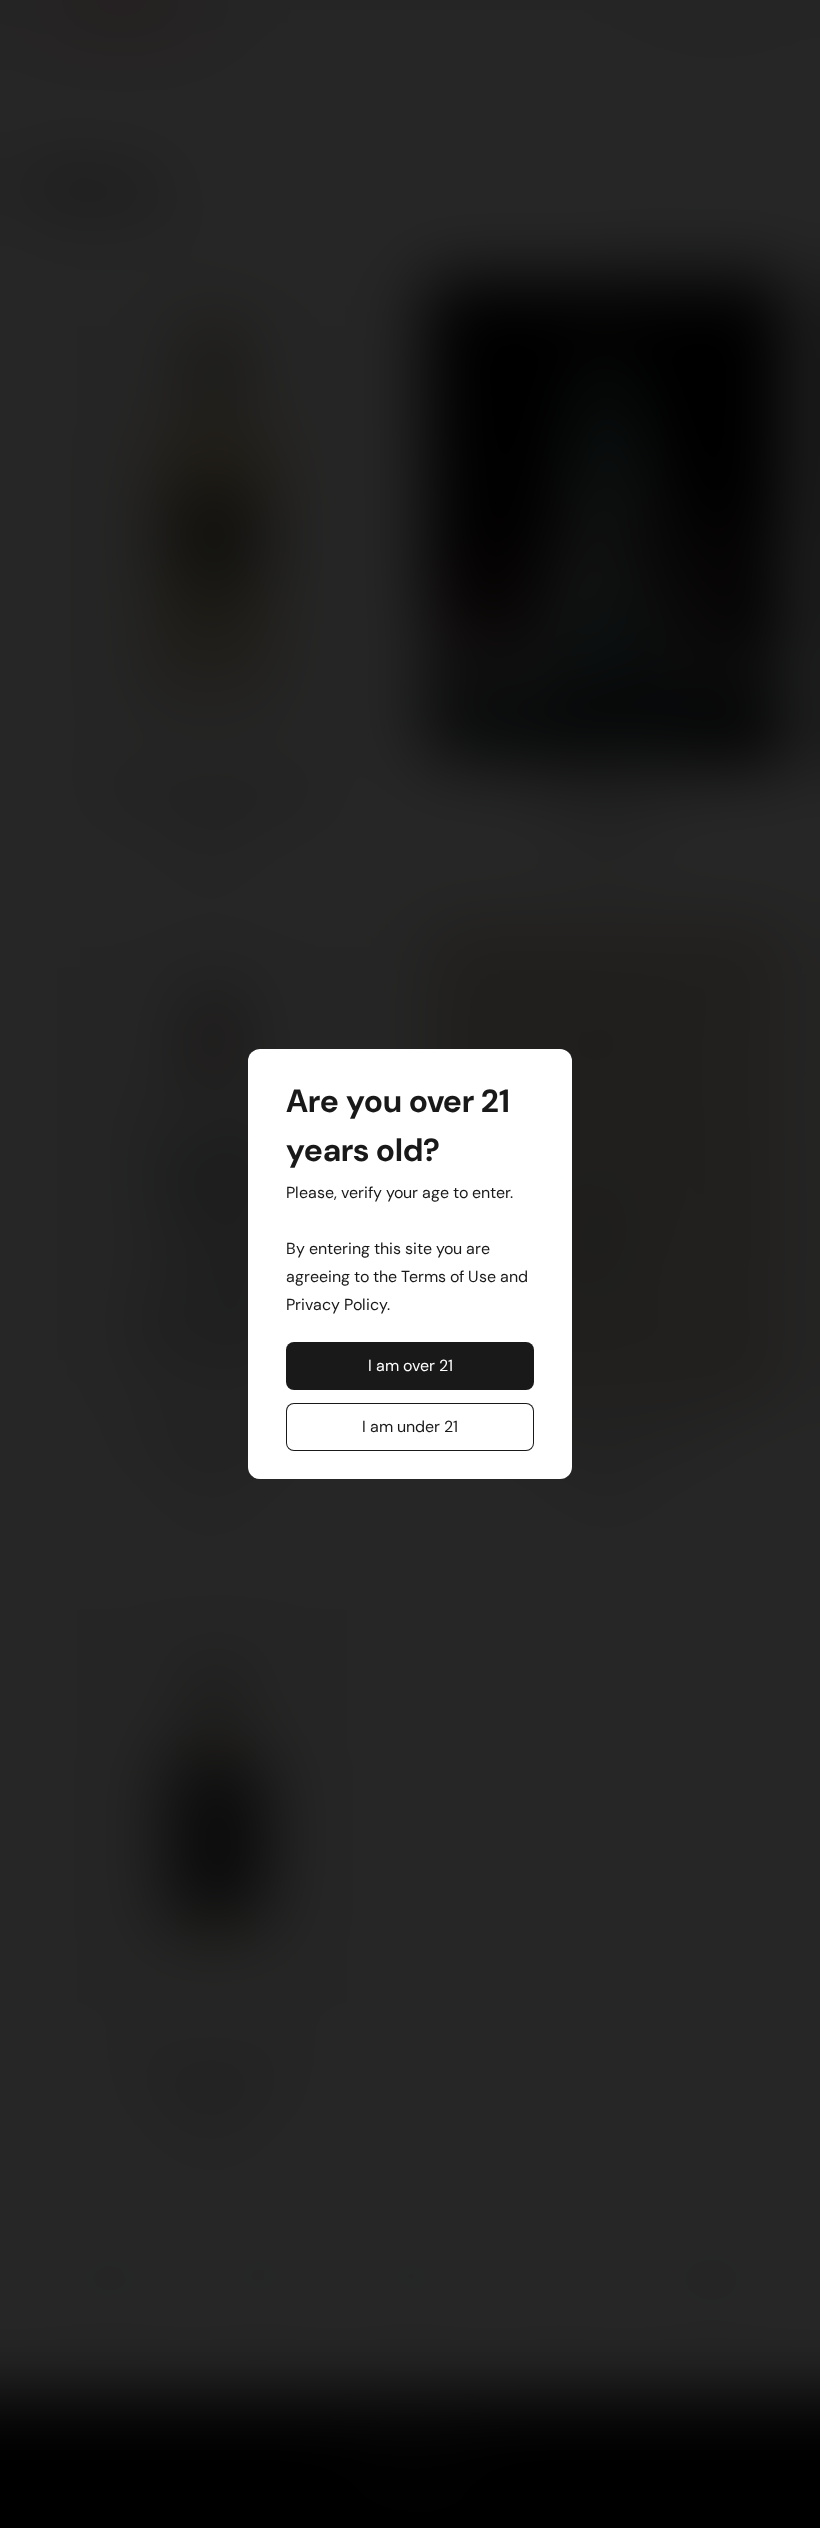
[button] (410, 1366)
